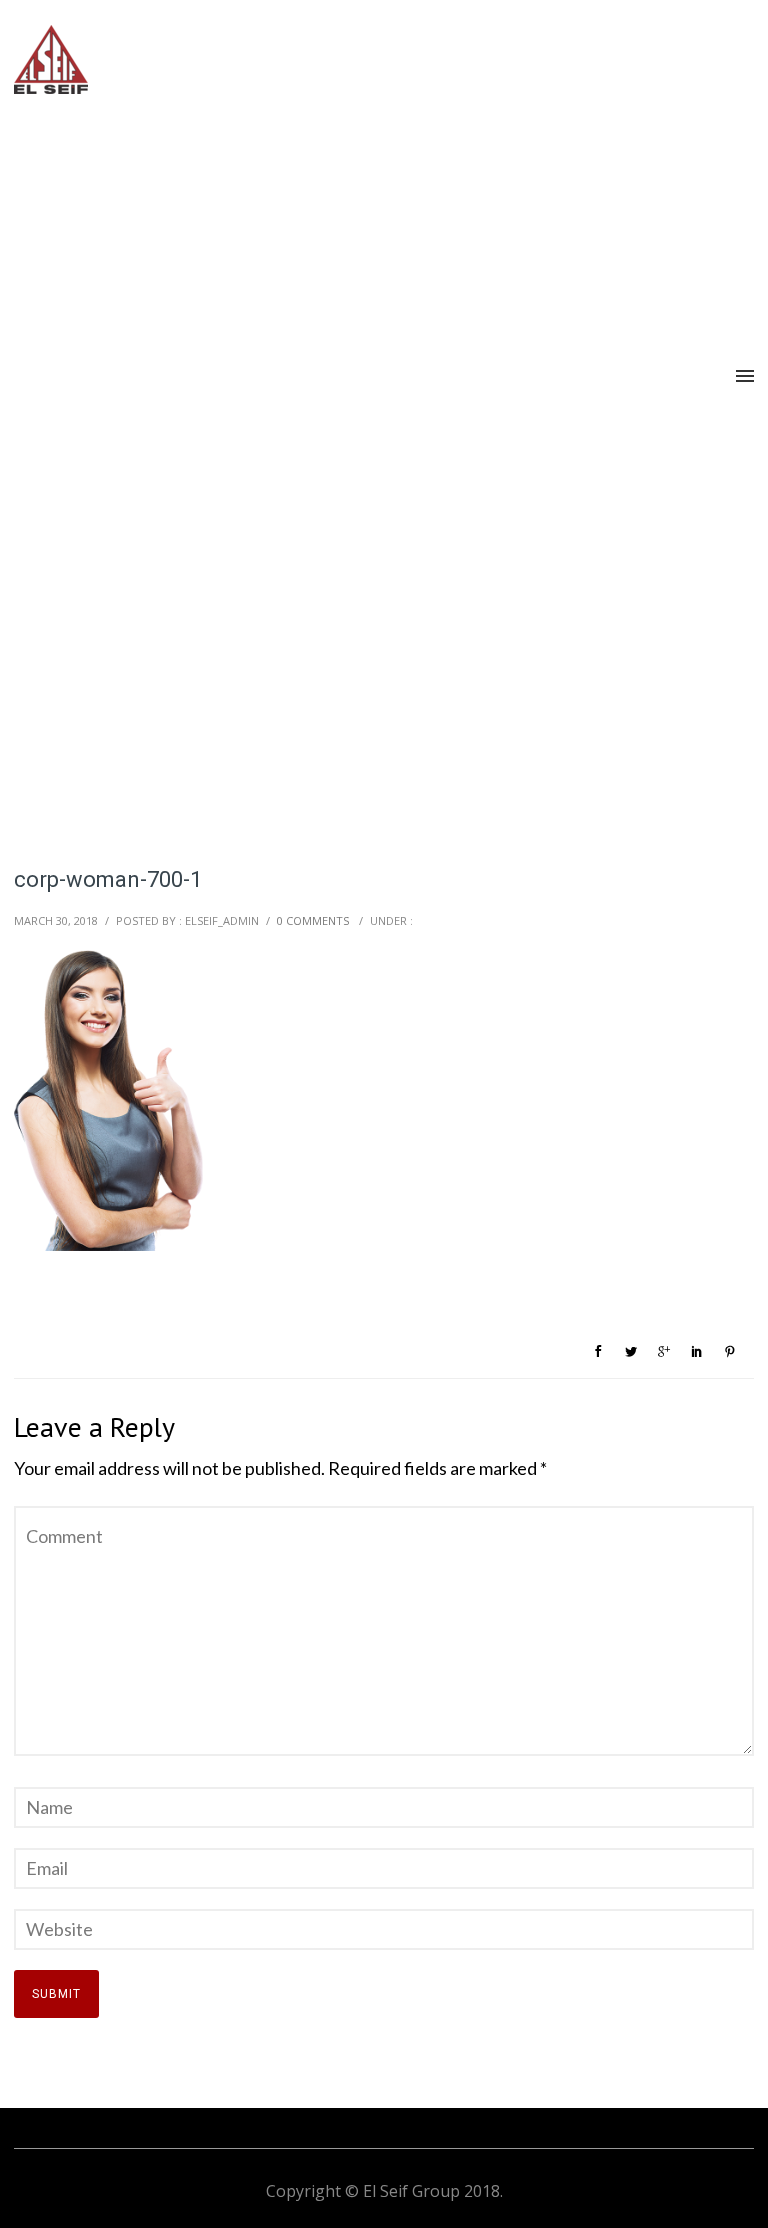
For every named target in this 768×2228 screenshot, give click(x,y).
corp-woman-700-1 (108, 879)
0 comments (313, 920)
